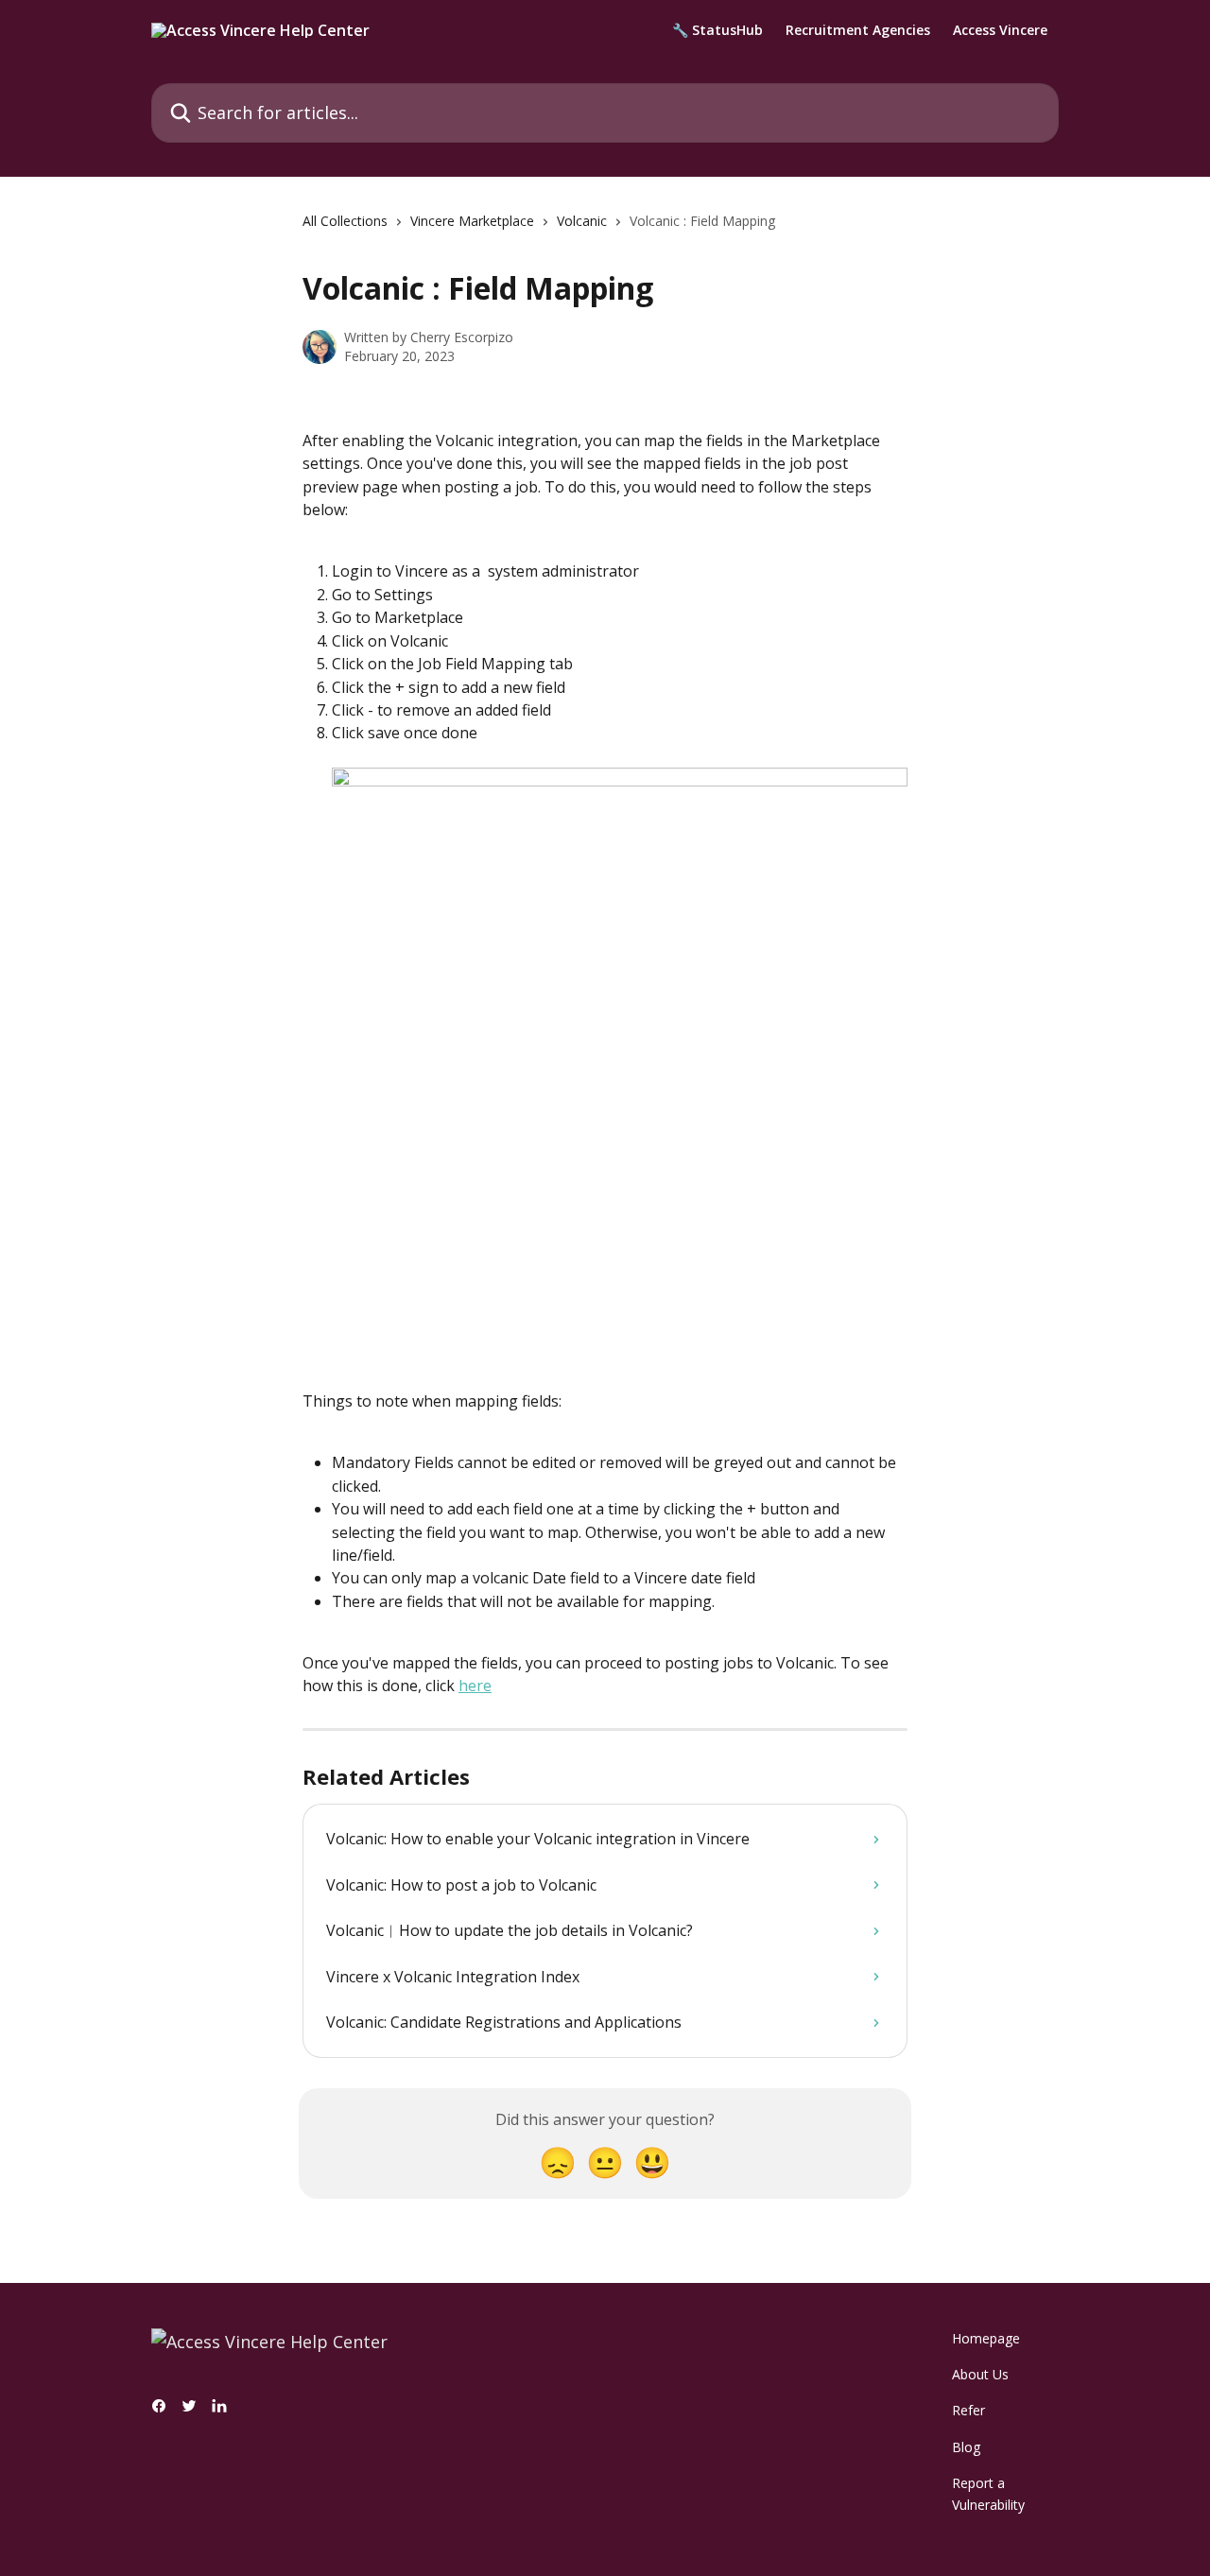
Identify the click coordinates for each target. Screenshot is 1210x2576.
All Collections (345, 221)
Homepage (986, 2338)
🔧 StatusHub (717, 30)
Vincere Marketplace (472, 221)
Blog (966, 2447)
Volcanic (582, 221)
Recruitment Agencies (858, 30)
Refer (968, 2410)
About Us (980, 2374)
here (475, 1686)
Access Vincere (1000, 30)
